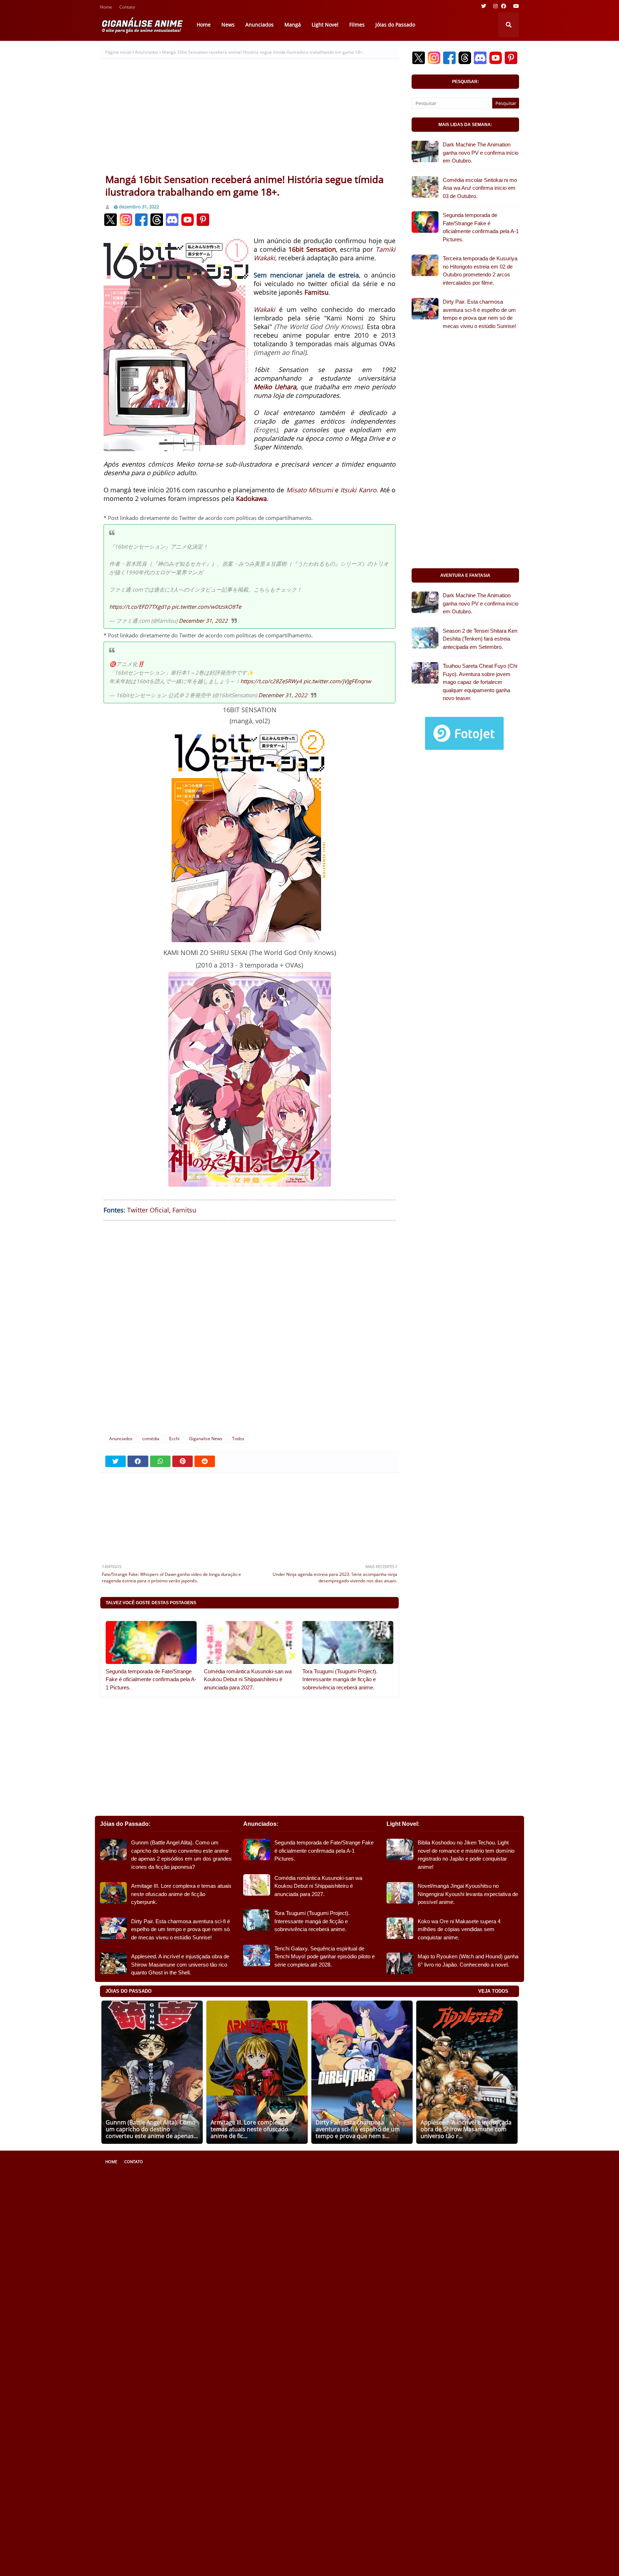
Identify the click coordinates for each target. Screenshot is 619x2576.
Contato (127, 8)
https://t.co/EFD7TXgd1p (140, 607)
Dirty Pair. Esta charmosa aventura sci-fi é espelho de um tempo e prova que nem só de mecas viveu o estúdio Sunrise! (479, 314)
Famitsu (184, 1210)
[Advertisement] (249, 119)
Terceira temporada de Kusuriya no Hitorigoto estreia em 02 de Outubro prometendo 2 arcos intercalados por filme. (480, 271)
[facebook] (504, 6)
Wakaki (264, 309)
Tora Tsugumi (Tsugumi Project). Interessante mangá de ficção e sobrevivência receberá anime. (340, 1679)
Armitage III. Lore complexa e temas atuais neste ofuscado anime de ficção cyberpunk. (181, 1894)
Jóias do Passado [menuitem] (395, 25)
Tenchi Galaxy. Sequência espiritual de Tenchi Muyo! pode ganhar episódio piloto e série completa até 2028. (325, 1957)
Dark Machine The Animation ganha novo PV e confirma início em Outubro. (481, 153)
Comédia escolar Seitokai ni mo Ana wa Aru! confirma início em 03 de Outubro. (480, 188)
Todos (238, 1439)
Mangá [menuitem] (293, 25)
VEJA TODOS (493, 1991)
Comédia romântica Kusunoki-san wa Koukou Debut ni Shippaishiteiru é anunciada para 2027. (248, 1679)
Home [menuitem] (204, 25)
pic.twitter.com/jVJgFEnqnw (337, 681)
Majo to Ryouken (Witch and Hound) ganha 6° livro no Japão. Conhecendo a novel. (468, 1960)
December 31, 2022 (203, 621)
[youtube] (515, 6)
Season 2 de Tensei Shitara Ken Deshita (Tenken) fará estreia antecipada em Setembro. (480, 639)
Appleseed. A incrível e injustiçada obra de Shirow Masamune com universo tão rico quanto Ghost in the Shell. (180, 1964)
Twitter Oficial (148, 1210)
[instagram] (495, 6)
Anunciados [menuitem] (260, 25)
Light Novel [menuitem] (325, 25)
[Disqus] (249, 1333)
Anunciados (147, 52)
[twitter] (484, 6)
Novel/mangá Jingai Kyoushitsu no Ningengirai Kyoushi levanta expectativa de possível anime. (468, 1894)
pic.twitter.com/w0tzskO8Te (206, 607)
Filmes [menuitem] (357, 25)
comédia (151, 1439)
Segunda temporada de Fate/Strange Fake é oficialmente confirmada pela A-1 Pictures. (151, 1679)
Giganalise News (206, 1439)
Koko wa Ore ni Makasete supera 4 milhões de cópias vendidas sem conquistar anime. (459, 1929)
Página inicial (118, 52)
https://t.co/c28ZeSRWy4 (271, 681)
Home (106, 8)
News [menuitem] (228, 25)
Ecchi (174, 1439)
